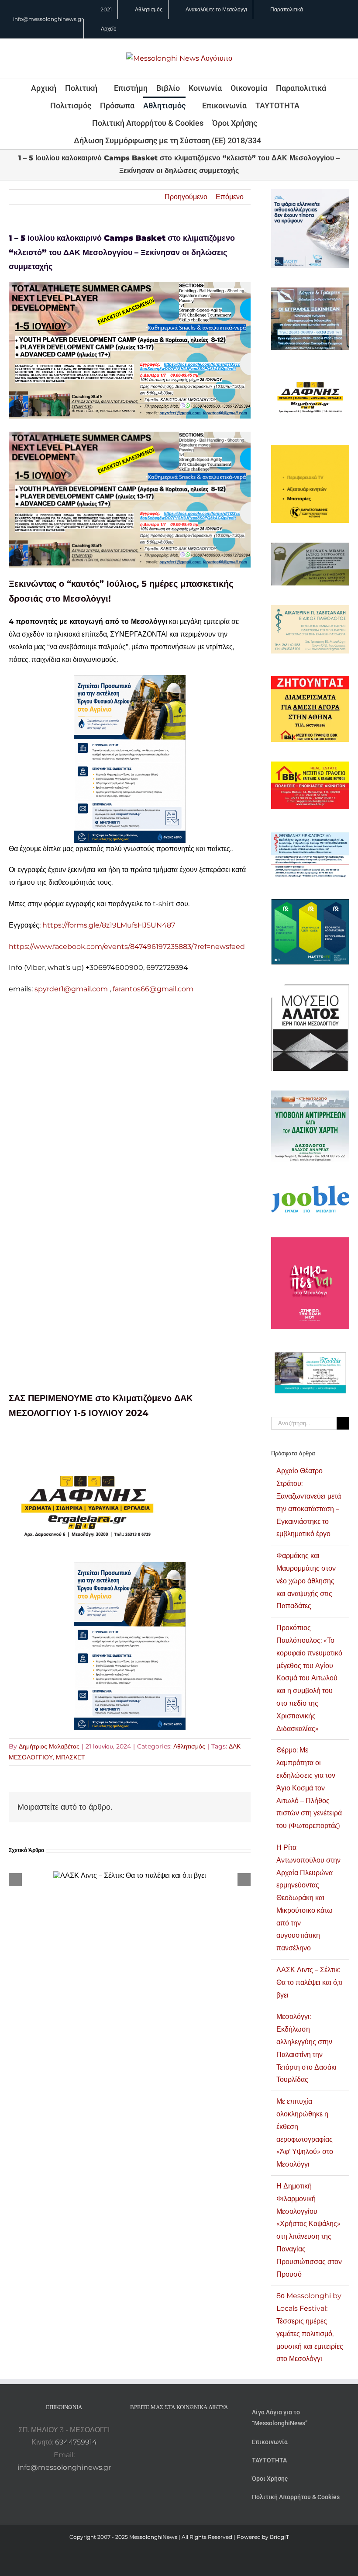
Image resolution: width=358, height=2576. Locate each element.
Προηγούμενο (186, 197)
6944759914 (76, 2442)
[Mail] (203, 2430)
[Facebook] (167, 2430)
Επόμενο (230, 197)
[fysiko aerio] (130, 681)
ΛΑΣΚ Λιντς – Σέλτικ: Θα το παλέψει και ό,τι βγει (310, 1982)
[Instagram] (179, 2430)
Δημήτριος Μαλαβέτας (49, 1746)
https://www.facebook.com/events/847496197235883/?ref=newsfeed (127, 947)
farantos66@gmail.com (153, 989)
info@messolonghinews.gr (48, 19)
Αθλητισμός (189, 1746)
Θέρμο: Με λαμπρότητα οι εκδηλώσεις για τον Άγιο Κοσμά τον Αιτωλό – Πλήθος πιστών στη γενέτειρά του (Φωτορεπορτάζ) (309, 1788)
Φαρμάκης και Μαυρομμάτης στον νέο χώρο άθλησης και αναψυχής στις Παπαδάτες (306, 1581)
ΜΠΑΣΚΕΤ (71, 1757)
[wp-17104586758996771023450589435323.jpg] (87, 1457)
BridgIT (279, 2537)
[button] (273, 140)
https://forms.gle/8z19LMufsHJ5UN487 (109, 925)
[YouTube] (155, 2430)
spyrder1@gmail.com (71, 989)
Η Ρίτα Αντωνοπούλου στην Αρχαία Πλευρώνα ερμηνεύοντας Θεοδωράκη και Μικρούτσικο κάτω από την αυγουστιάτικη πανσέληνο (308, 1898)
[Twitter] (191, 2430)
